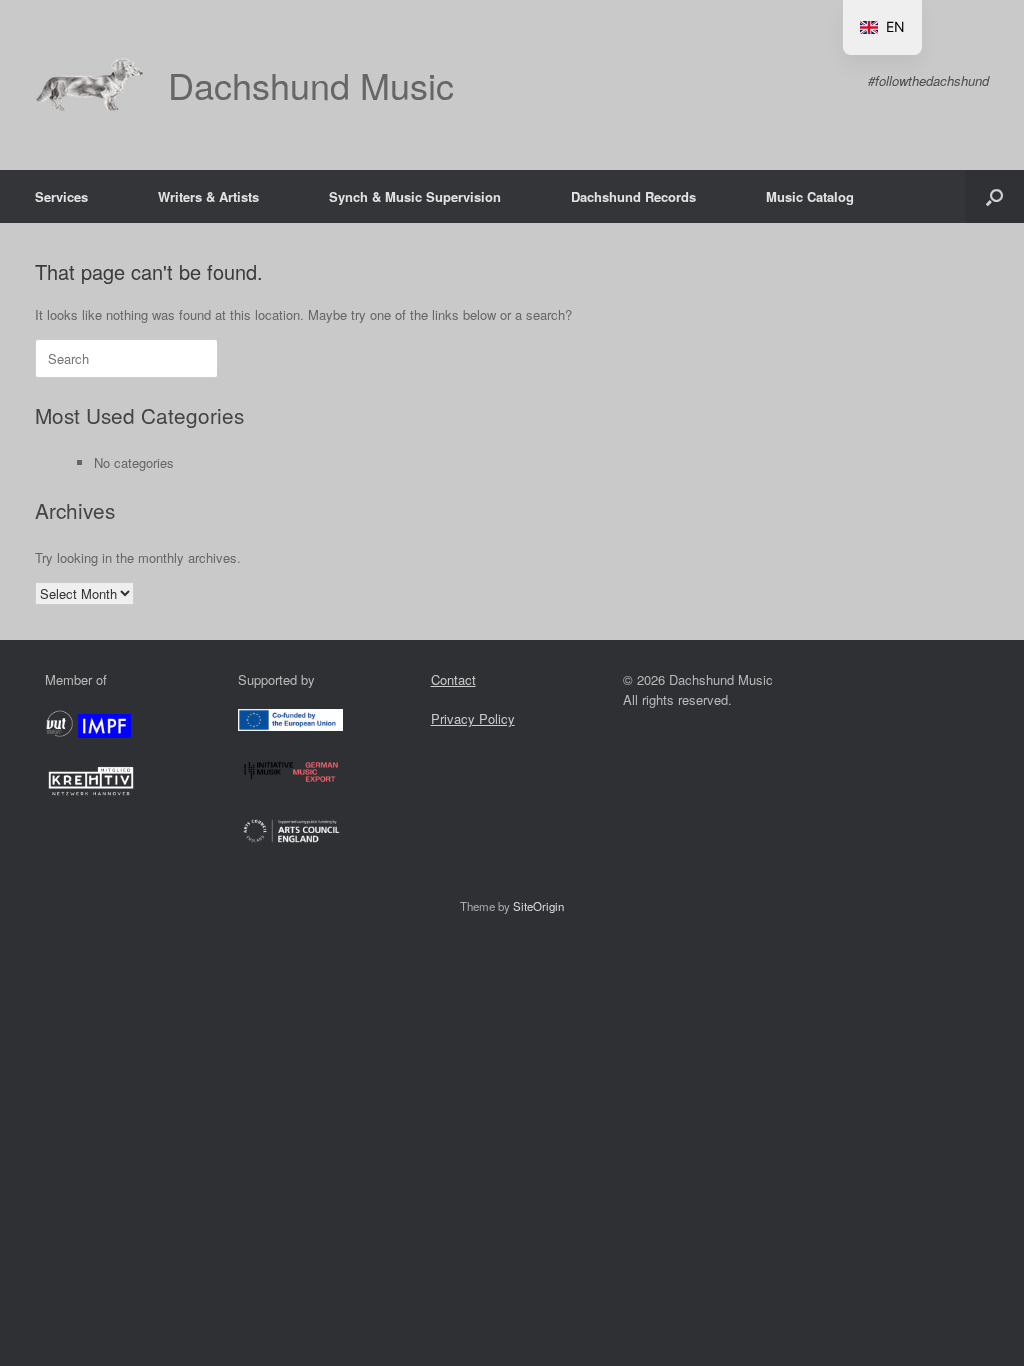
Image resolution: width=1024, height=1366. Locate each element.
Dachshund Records (633, 196)
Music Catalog (810, 196)
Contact (453, 679)
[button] (994, 196)
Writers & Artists (208, 196)
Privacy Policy (473, 718)
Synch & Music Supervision (415, 196)
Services (61, 196)
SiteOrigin (538, 906)
